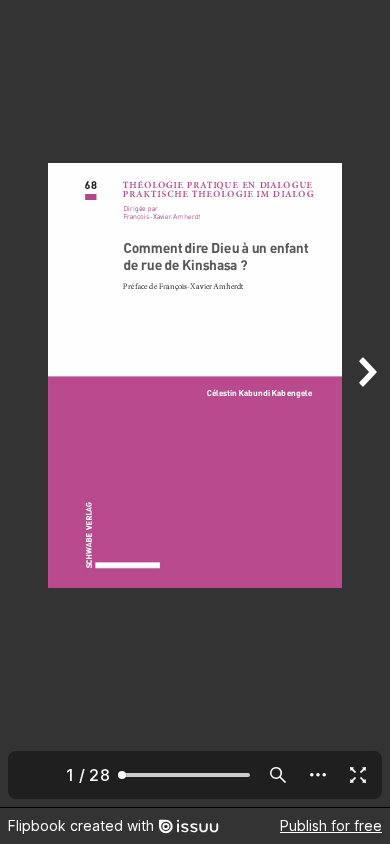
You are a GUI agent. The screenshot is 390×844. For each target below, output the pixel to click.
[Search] (278, 775)
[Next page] (366, 403)
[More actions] (318, 775)
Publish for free (331, 825)
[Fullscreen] (358, 775)
